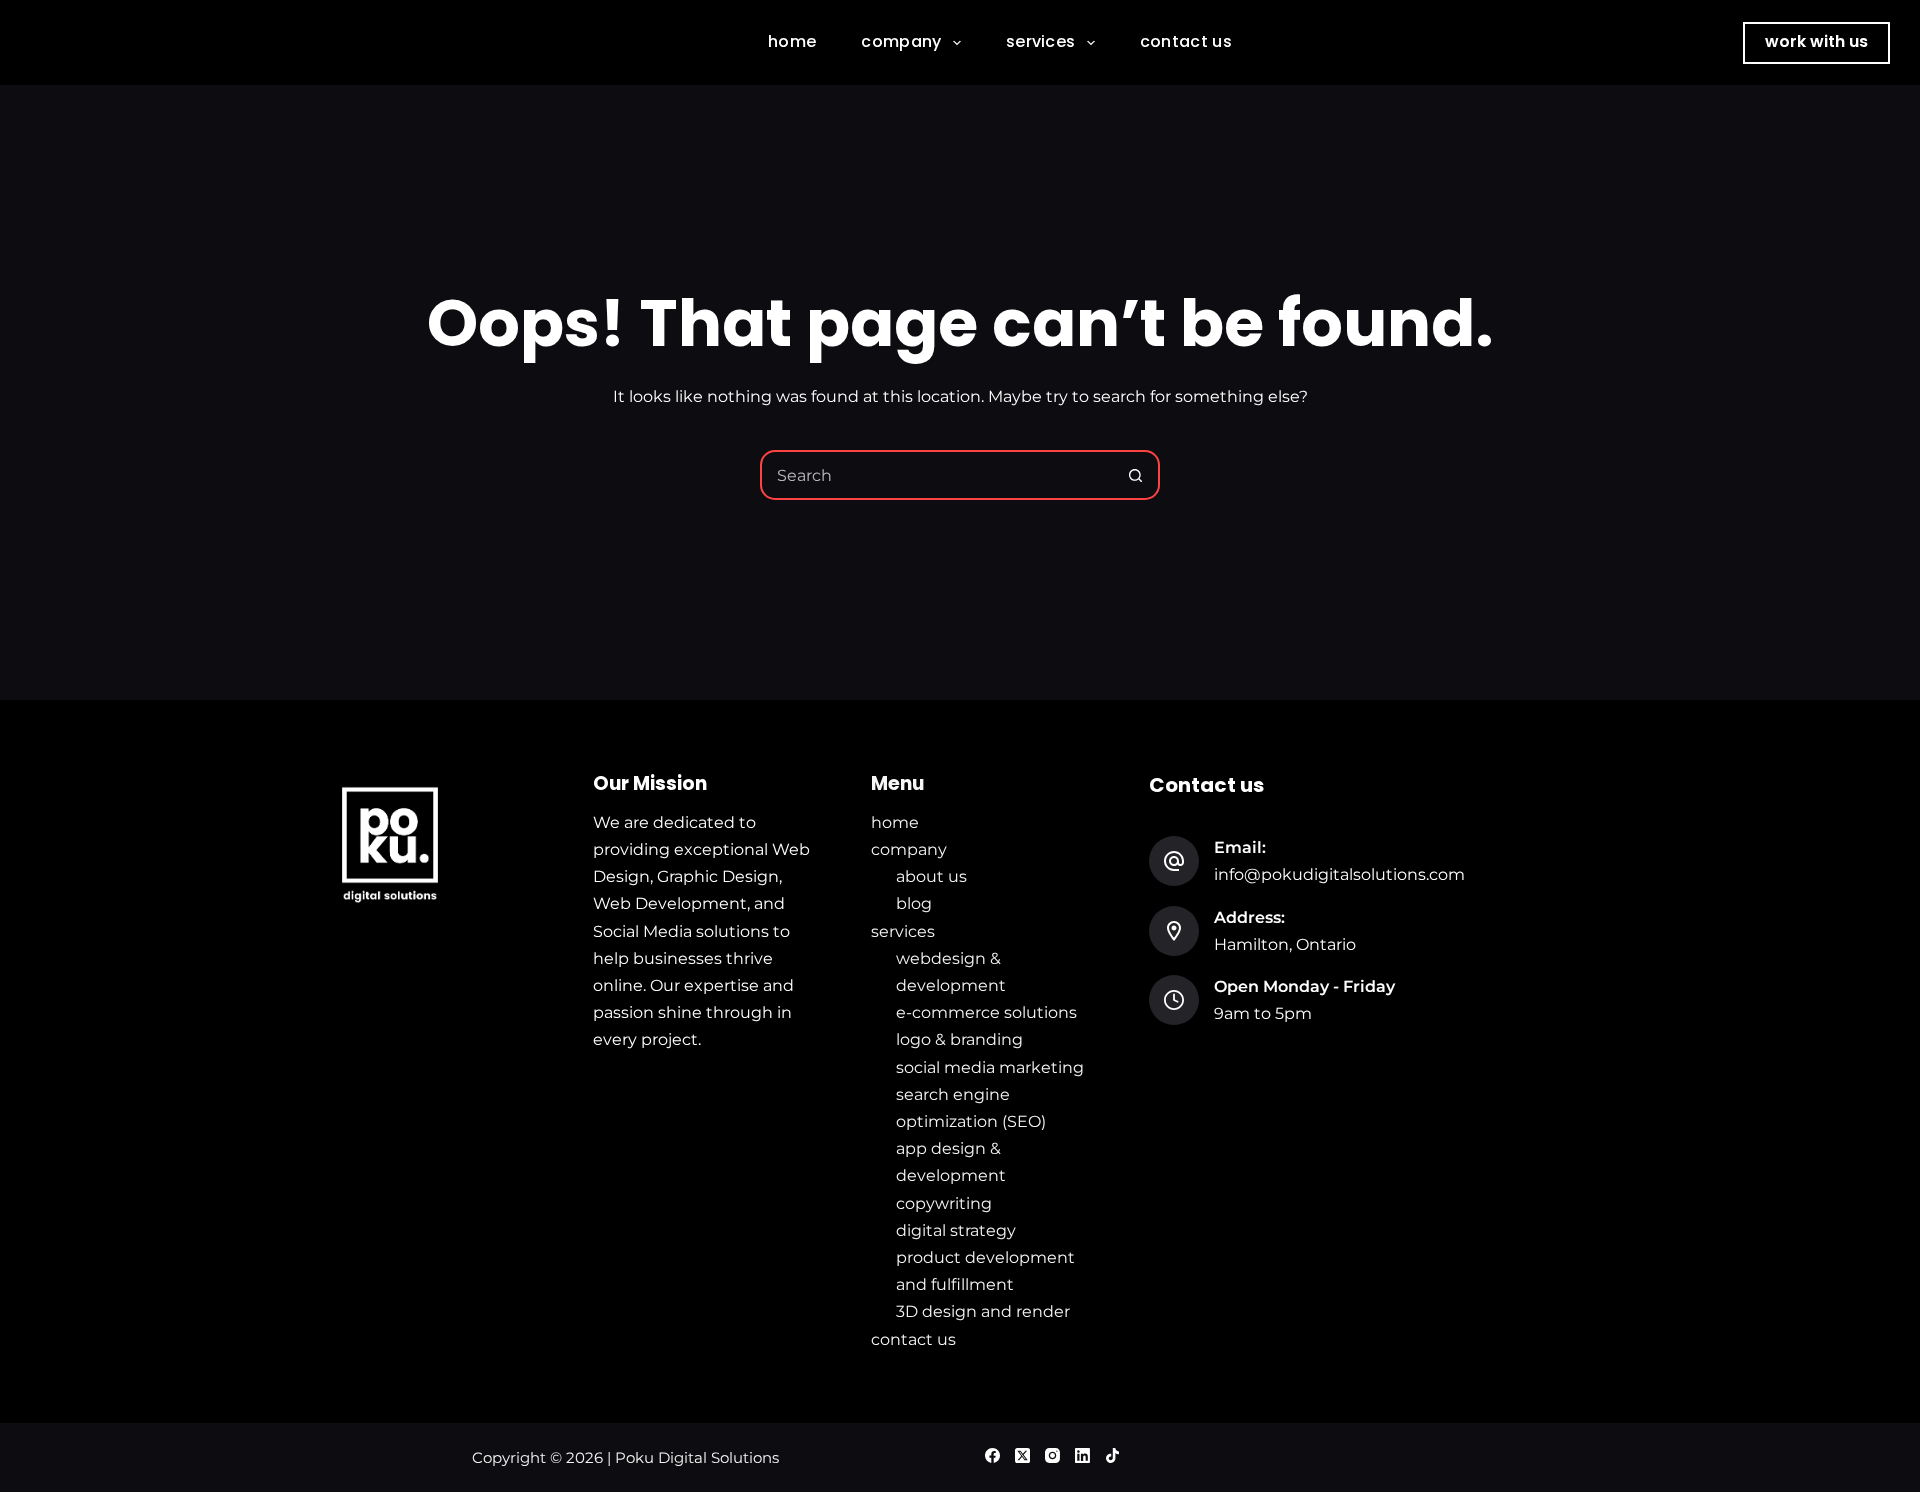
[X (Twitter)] (1022, 1455)
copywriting (944, 1203)
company (901, 41)
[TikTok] (1112, 1455)
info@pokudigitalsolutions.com (1339, 874)
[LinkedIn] (1082, 1455)
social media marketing (990, 1067)
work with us (1816, 41)
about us (931, 876)
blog (914, 903)
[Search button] (1135, 475)
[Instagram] (1052, 1455)
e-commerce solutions (986, 1012)
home (792, 41)
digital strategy (956, 1230)
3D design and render (983, 1311)
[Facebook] (992, 1455)
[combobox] (937, 475)
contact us (1186, 41)
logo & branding (959, 1039)
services (1041, 41)
